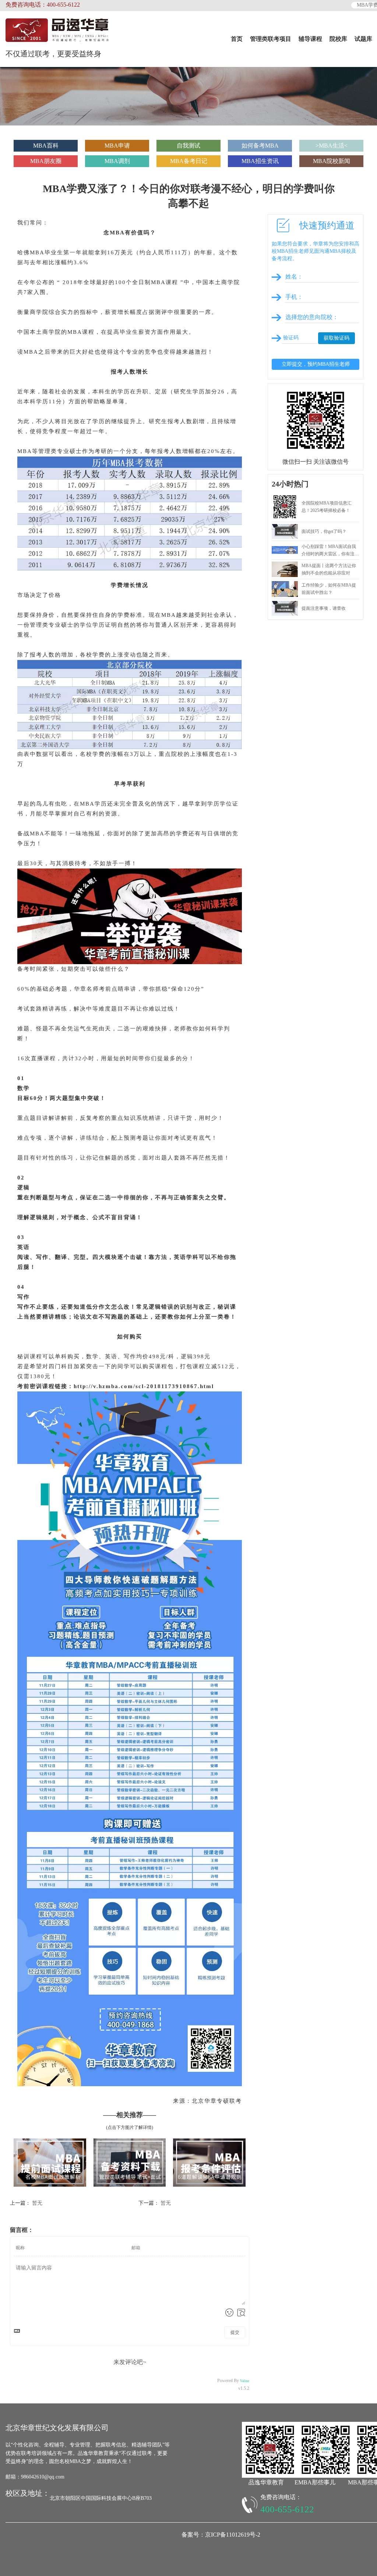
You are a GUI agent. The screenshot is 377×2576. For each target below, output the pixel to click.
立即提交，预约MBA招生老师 (316, 364)
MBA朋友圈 (46, 161)
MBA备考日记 (189, 161)
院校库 (338, 39)
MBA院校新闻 (332, 161)
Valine (245, 2381)
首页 (237, 39)
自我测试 (188, 146)
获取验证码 (337, 338)
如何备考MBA (260, 146)
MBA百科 (46, 146)
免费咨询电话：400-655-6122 (43, 5)
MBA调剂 (117, 161)
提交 (235, 2332)
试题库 (363, 39)
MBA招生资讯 (260, 161)
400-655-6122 (287, 2509)
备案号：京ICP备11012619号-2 (221, 2535)
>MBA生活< (332, 146)
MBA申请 (117, 146)
